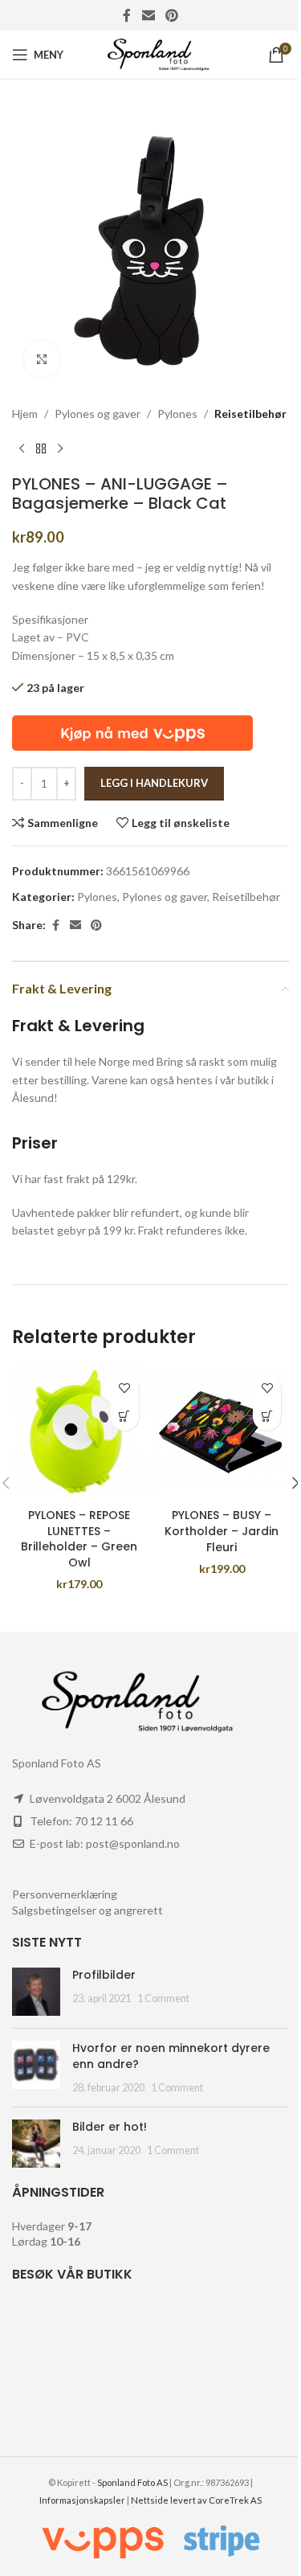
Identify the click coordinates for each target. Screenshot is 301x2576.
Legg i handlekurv (154, 783)
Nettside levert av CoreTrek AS (196, 2500)
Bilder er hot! (110, 2127)
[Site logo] (150, 53)
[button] (125, 1417)
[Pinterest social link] (172, 15)
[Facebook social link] (127, 15)
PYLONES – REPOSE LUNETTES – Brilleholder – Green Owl (79, 1539)
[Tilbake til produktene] (41, 448)
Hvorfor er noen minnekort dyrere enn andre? (171, 2056)
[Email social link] (148, 15)
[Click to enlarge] (42, 359)
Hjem (25, 414)
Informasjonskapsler (82, 2500)
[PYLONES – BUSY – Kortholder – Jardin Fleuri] (222, 1434)
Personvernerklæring (65, 1894)
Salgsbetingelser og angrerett (87, 1910)
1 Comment (163, 1999)
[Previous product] (22, 448)
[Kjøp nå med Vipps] (132, 731)
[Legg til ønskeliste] (125, 1388)
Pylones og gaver (98, 414)
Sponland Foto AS (132, 2482)
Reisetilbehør (250, 414)
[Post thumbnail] (36, 1992)
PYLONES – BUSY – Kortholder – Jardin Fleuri (222, 1531)
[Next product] (60, 448)
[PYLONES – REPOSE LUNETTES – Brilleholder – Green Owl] (79, 1434)
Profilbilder (104, 1975)
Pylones (177, 414)
